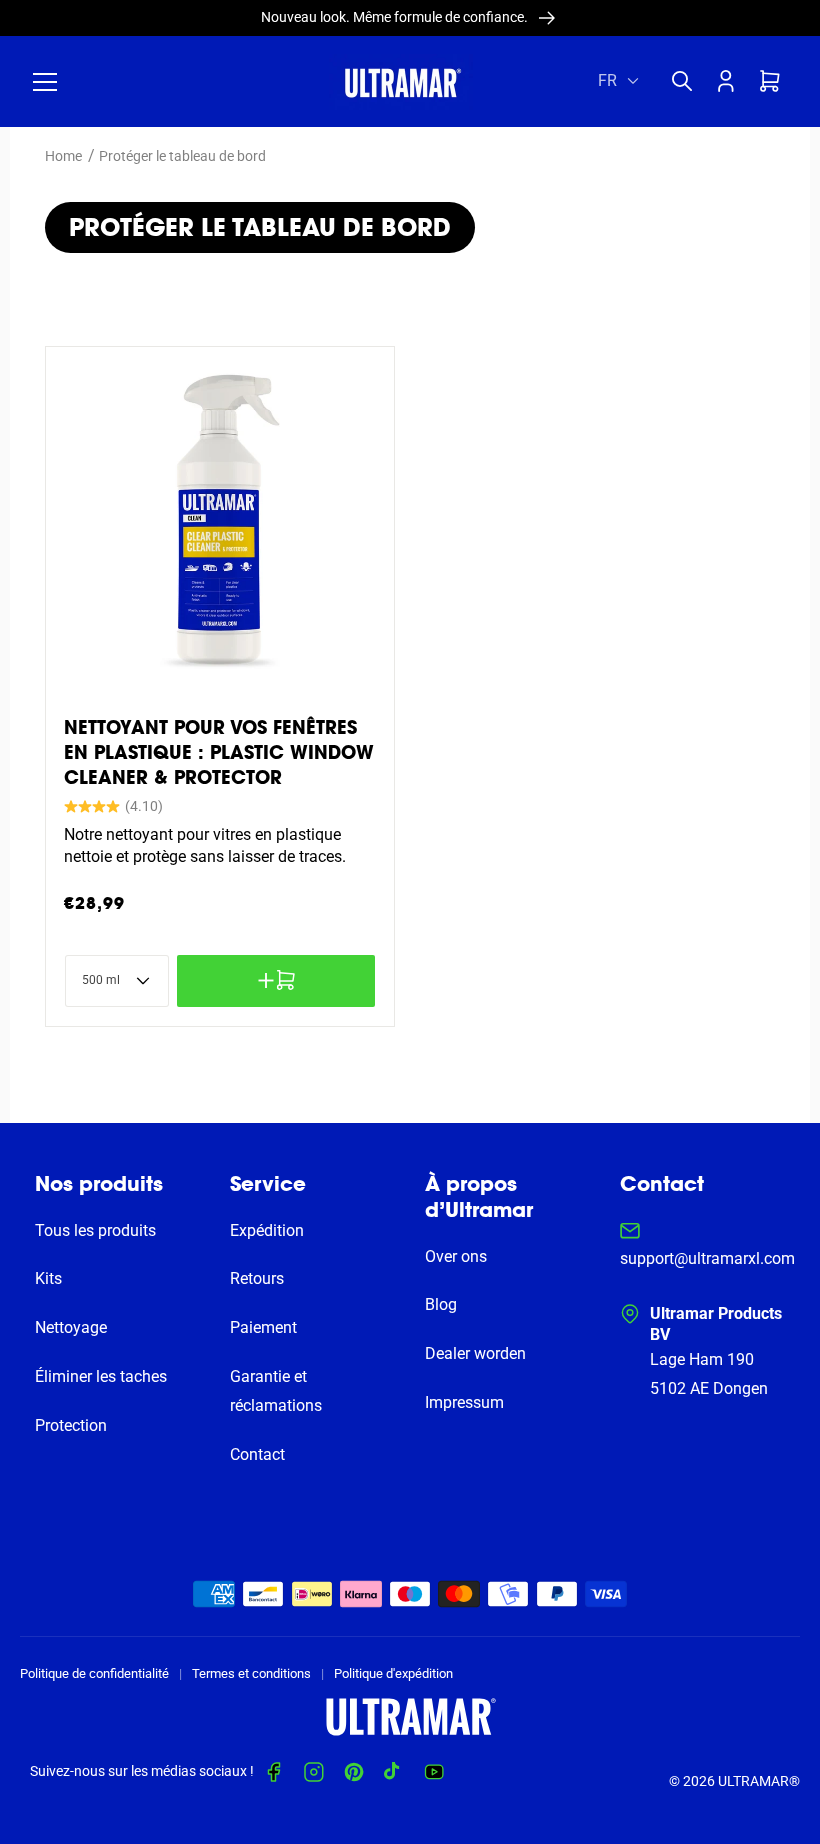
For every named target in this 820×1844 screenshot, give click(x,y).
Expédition (267, 1230)
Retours (257, 1278)
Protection (71, 1425)
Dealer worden (475, 1353)
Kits (48, 1278)
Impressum (464, 1402)
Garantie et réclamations (276, 1391)
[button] (45, 82)
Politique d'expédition (393, 1673)
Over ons (456, 1256)
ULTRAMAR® (759, 1781)
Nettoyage (71, 1327)
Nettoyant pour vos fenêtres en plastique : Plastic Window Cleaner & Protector (219, 752)
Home (63, 156)
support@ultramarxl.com (707, 1258)
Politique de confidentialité (94, 1673)
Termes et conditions (251, 1673)
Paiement (263, 1327)
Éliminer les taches (101, 1376)
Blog (441, 1304)
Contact (257, 1454)
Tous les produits (95, 1230)
